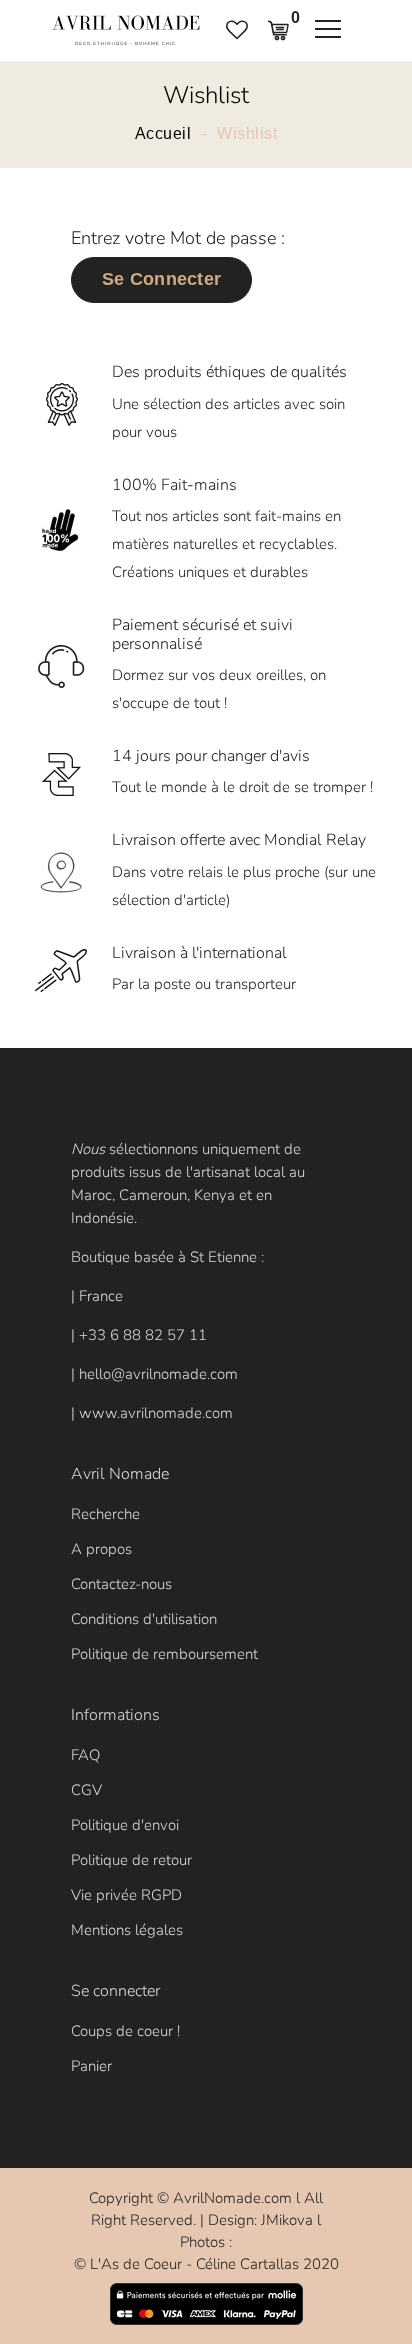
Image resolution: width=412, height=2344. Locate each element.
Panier (91, 2066)
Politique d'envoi (125, 1825)
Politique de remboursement (164, 1654)
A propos (101, 1549)
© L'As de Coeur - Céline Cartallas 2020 (206, 2264)
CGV (86, 1790)
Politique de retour (131, 1860)
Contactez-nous (121, 1584)
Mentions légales (127, 1930)
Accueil (163, 134)
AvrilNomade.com (232, 2198)
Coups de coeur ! (125, 2031)
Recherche (105, 1514)
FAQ (85, 1755)
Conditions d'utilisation (144, 1619)
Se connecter (161, 279)
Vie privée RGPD (126, 1895)
